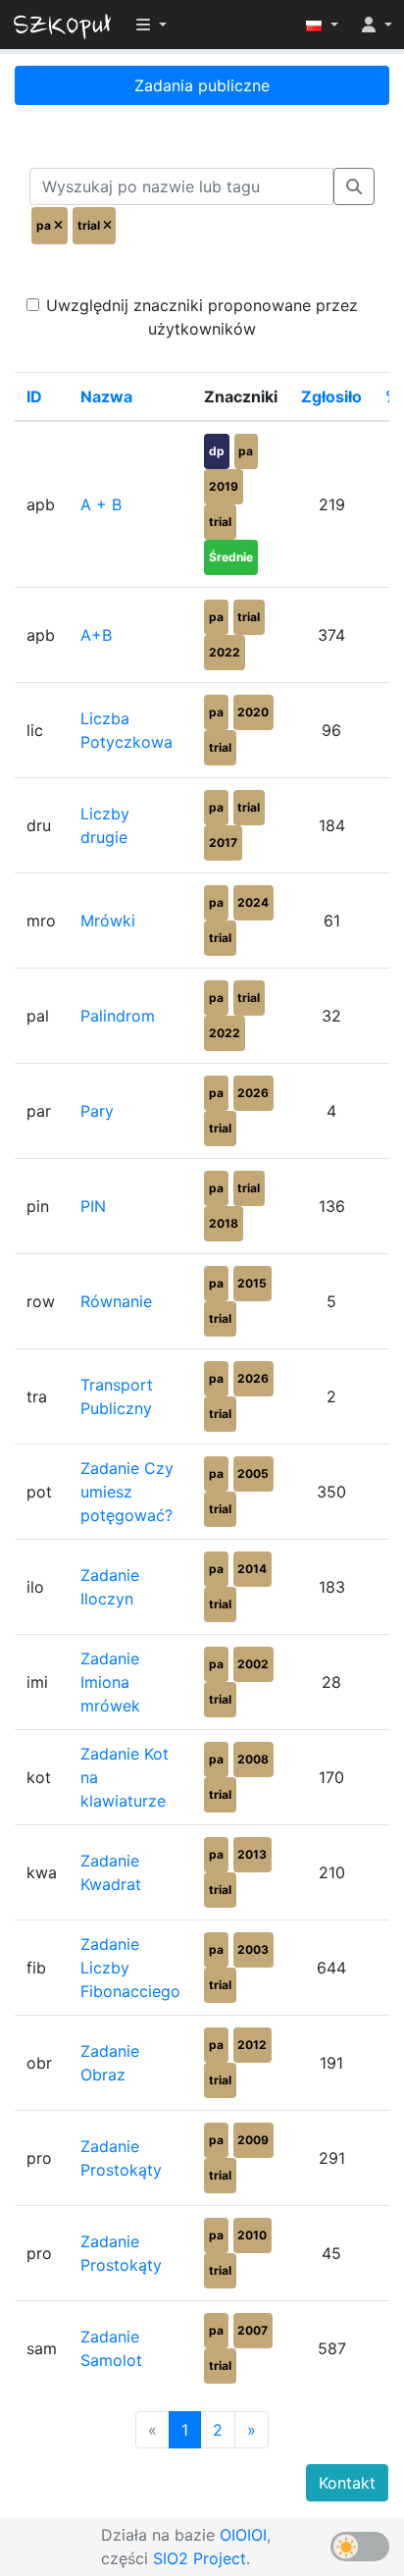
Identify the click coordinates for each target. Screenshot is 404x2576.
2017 (223, 842)
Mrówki (108, 920)
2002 (253, 1664)
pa (246, 451)
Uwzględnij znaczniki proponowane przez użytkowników (202, 317)
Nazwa (106, 396)
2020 (253, 712)
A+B (96, 635)
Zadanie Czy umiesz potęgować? (127, 1492)
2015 (252, 1283)
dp (217, 451)
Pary (97, 1111)
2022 (225, 652)
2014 (252, 1569)
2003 (253, 1949)
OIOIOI (243, 2535)
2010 (252, 2235)
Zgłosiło (331, 396)
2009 (253, 2140)
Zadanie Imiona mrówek (110, 1682)
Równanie (116, 1301)
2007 (252, 2330)
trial (220, 522)
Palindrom (118, 1016)
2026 (253, 1093)
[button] (322, 25)
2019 (224, 486)
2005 (253, 1473)
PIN (93, 1206)
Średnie (231, 557)
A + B (101, 504)
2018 (224, 1223)
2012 (252, 2045)
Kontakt (347, 2483)
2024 (253, 902)
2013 (252, 1854)
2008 (253, 1759)
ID (34, 396)
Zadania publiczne (202, 85)
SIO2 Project (200, 2558)
